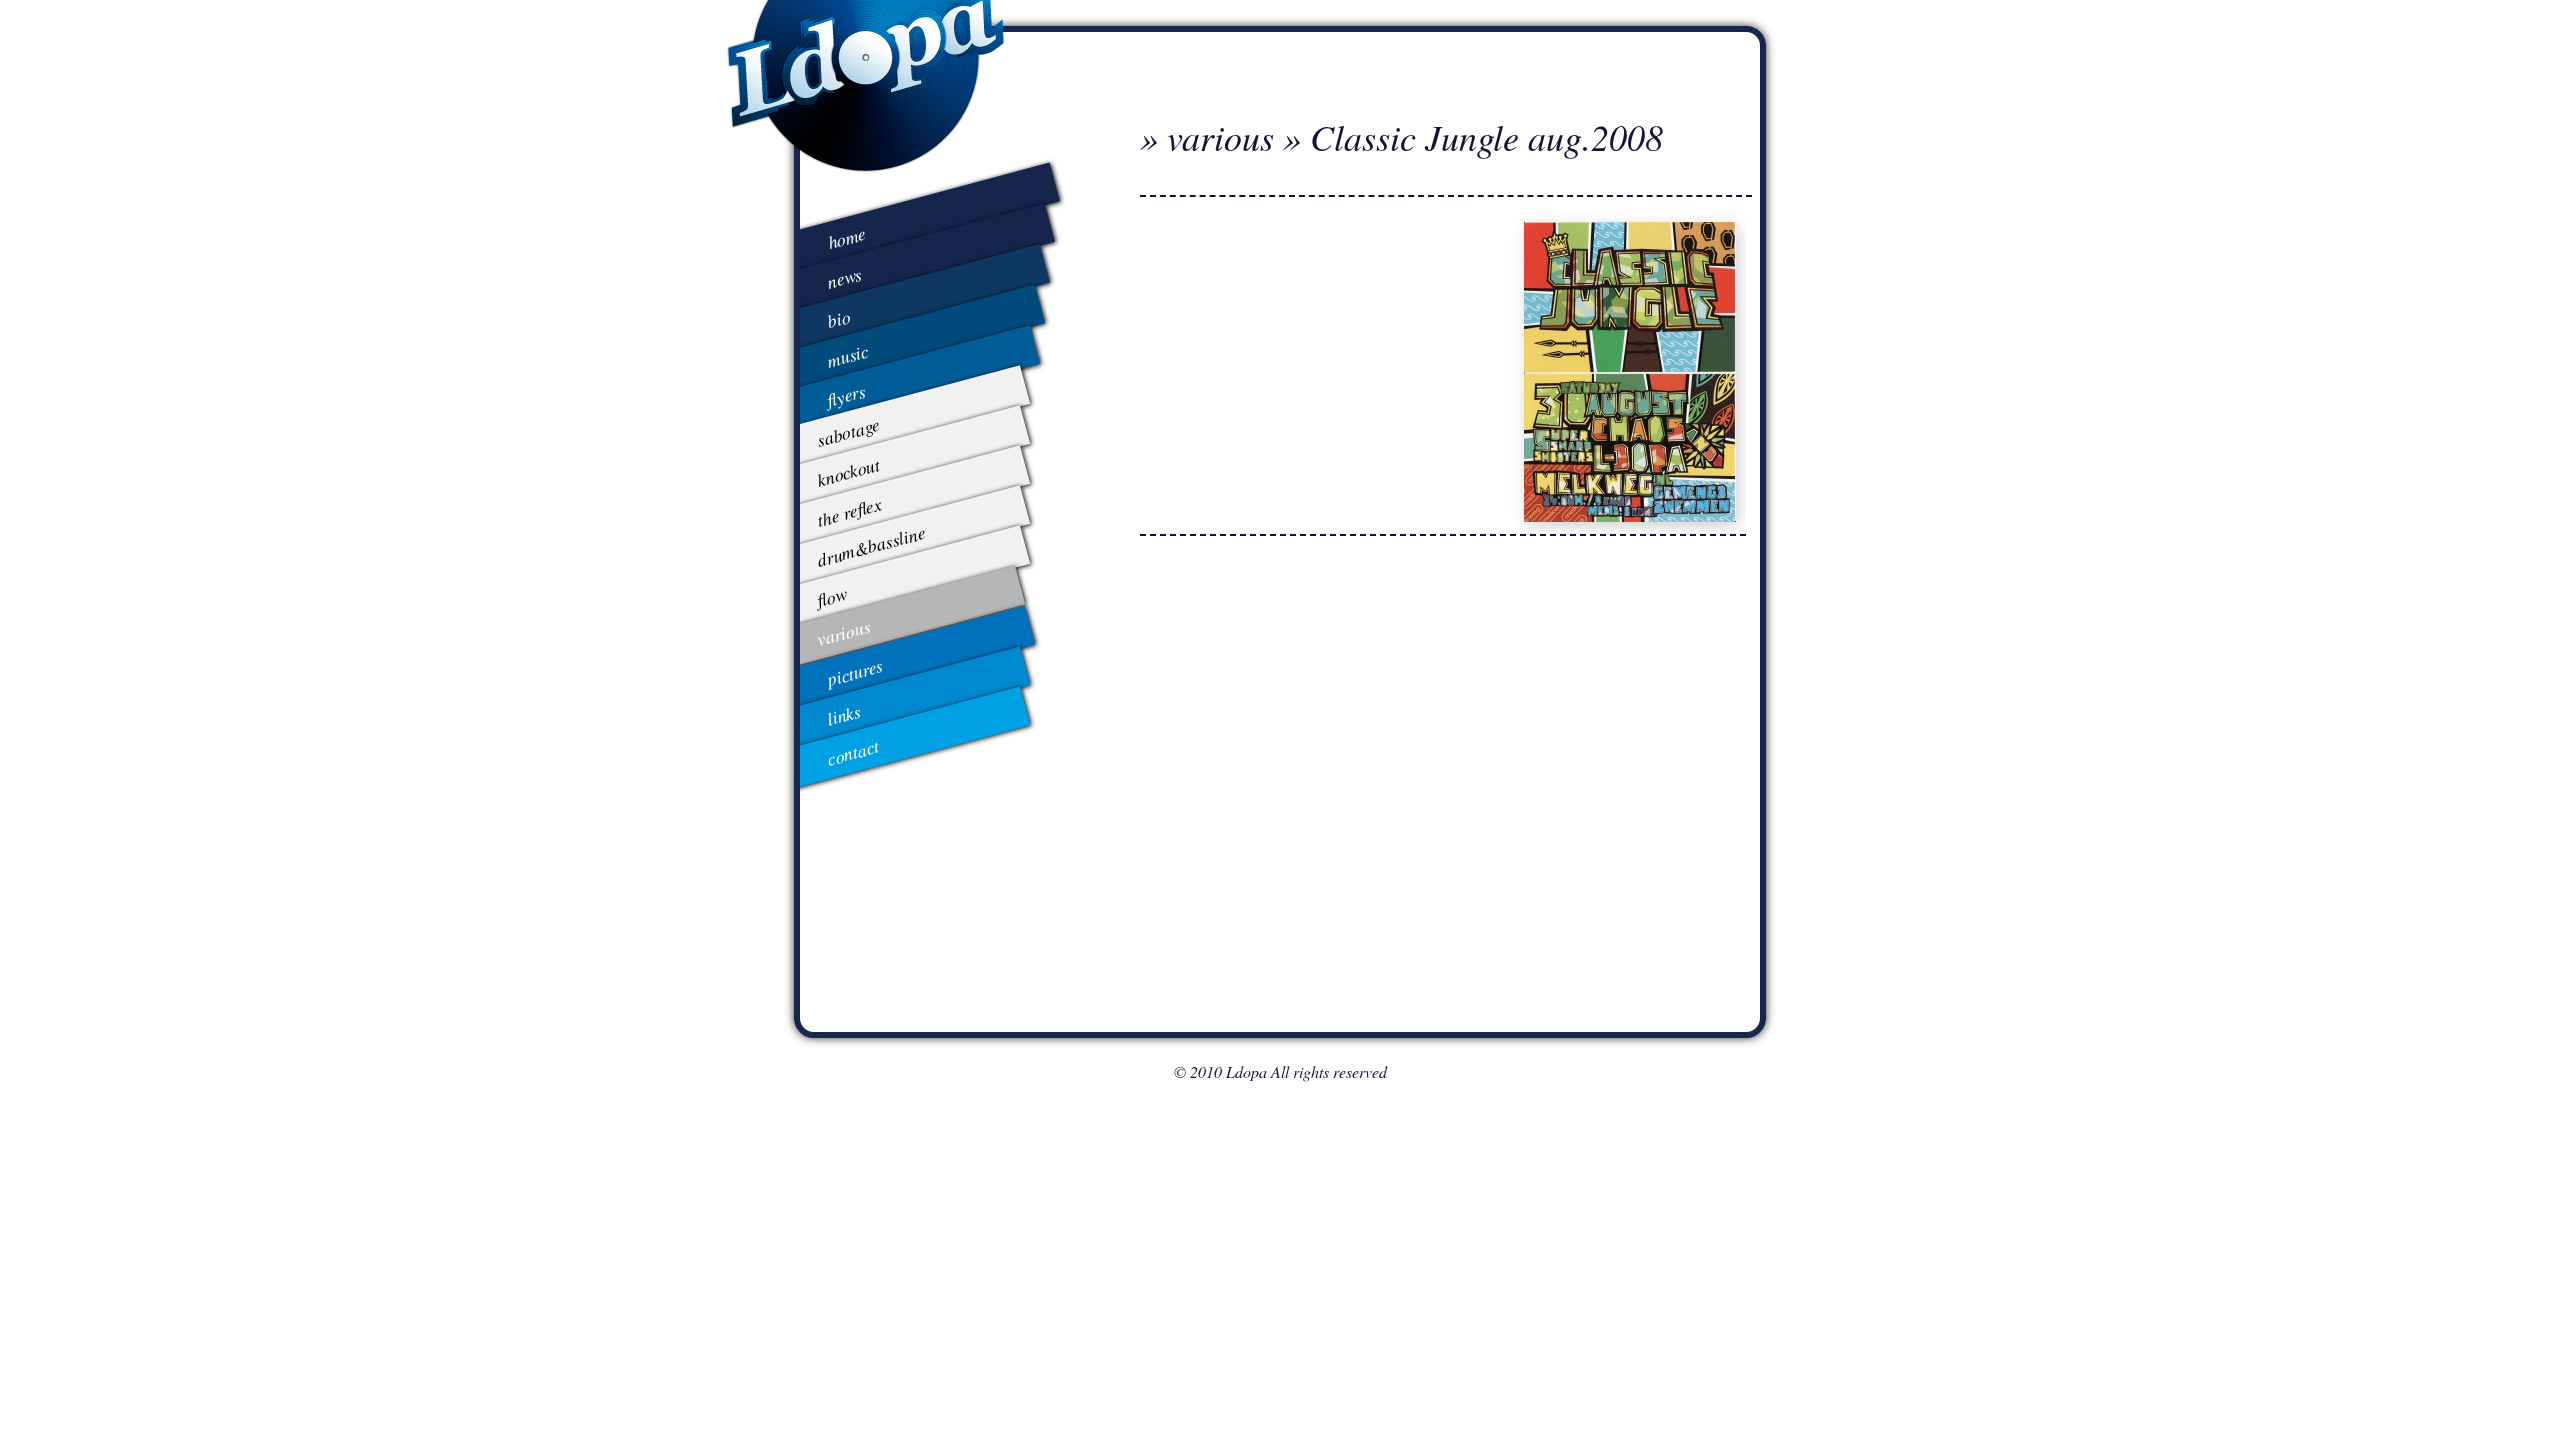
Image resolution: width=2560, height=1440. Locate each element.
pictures (854, 672)
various (843, 632)
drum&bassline (870, 546)
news (845, 277)
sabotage (848, 432)
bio (838, 318)
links (843, 714)
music (847, 355)
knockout (848, 472)
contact (852, 752)
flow (831, 596)
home (847, 237)
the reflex (849, 511)
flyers (846, 394)
